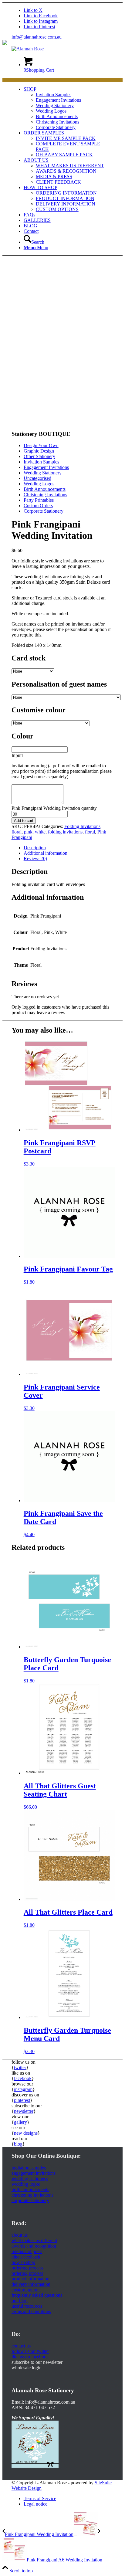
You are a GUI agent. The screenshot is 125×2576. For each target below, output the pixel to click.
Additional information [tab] (46, 853)
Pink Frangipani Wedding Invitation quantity (54, 808)
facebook (23, 2078)
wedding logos (26, 2184)
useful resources (27, 2306)
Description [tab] (35, 848)
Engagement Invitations (46, 467)
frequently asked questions (37, 2295)
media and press (27, 2251)
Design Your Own (41, 445)
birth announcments (30, 2189)
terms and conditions (31, 2311)
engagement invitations (34, 2173)
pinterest (22, 2100)
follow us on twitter (30, 2351)
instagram (23, 2089)
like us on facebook (30, 2357)
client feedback (26, 2257)
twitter (20, 2067)
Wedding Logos (39, 484)
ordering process (27, 2268)
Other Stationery (39, 456)
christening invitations (32, 2195)
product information (30, 2279)
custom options (26, 2290)
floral (17, 832)
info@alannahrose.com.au (37, 37)
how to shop (23, 2262)
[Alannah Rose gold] (28, 49)
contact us (21, 2346)
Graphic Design (39, 451)
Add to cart (24, 821)
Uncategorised (37, 478)
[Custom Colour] (27, 422)
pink (28, 832)
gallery (20, 2122)
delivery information (31, 2284)
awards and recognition (34, 2246)
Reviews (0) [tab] (35, 859)
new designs (26, 2133)
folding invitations (65, 832)
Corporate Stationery (44, 511)
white (40, 832)
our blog (20, 2301)
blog (18, 2144)
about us (20, 2235)
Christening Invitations (45, 495)
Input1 (18, 755)
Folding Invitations (82, 826)
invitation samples (29, 2168)
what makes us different (34, 2240)
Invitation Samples (41, 462)
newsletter (24, 2111)
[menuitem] (69, 108)
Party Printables (39, 500)
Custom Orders (38, 506)
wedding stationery (30, 2179)
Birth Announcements (45, 489)
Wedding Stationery (43, 473)
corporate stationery (30, 2200)
